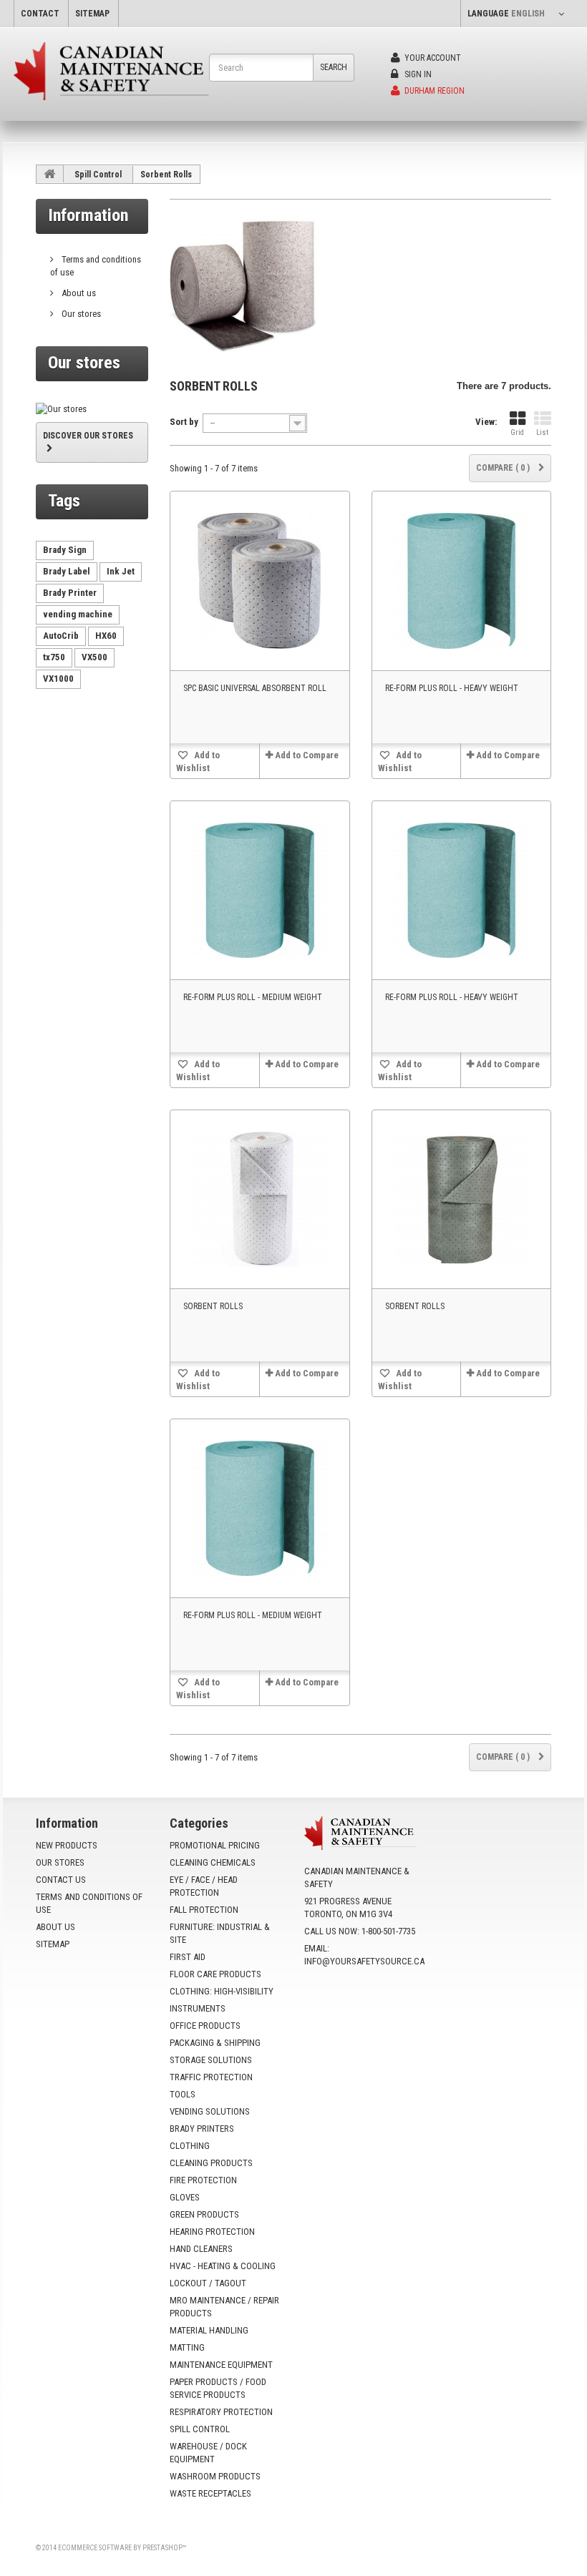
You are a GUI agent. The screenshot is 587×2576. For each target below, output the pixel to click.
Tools (183, 2094)
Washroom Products (215, 2476)
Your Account (432, 58)
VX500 (94, 657)
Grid (517, 432)
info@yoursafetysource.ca (364, 1961)
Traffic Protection (211, 2077)
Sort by (184, 422)
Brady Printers (202, 2129)
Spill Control (98, 175)
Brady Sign (65, 550)
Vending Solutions (210, 2111)
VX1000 (58, 679)
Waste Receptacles (210, 2493)
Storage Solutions (211, 2060)
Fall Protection (204, 1910)
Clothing (190, 2146)
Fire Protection (203, 2180)
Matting (187, 2347)
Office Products (205, 2026)
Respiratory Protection (221, 2412)
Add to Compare (307, 755)
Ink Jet (121, 571)
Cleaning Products (211, 2163)
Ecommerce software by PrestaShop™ (122, 2548)
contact (40, 14)
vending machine (78, 614)
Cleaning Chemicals (213, 1862)
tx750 (54, 657)
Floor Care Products (215, 1974)
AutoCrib (61, 636)
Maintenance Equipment (221, 2365)
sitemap (92, 14)
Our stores (80, 314)
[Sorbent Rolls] (259, 1199)
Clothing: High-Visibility (222, 1991)
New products (67, 1845)
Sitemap (53, 1944)
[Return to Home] (50, 174)
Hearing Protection (212, 2232)
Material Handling (209, 2330)
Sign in (417, 74)
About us (78, 293)
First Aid (188, 1957)
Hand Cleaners (201, 2249)
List (542, 432)
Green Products (204, 2214)
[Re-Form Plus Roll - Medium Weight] (259, 890)
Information (88, 215)
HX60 (106, 636)
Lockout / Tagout (208, 2283)
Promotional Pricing (215, 1845)
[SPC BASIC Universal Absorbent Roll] (259, 581)
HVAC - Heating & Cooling (223, 2266)
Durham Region (433, 91)
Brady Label (67, 571)
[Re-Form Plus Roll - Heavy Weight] (461, 581)
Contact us (61, 1880)
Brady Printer (70, 593)
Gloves (185, 2197)
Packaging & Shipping (215, 2043)
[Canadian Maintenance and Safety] (111, 71)
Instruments (198, 2008)
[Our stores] (92, 409)
